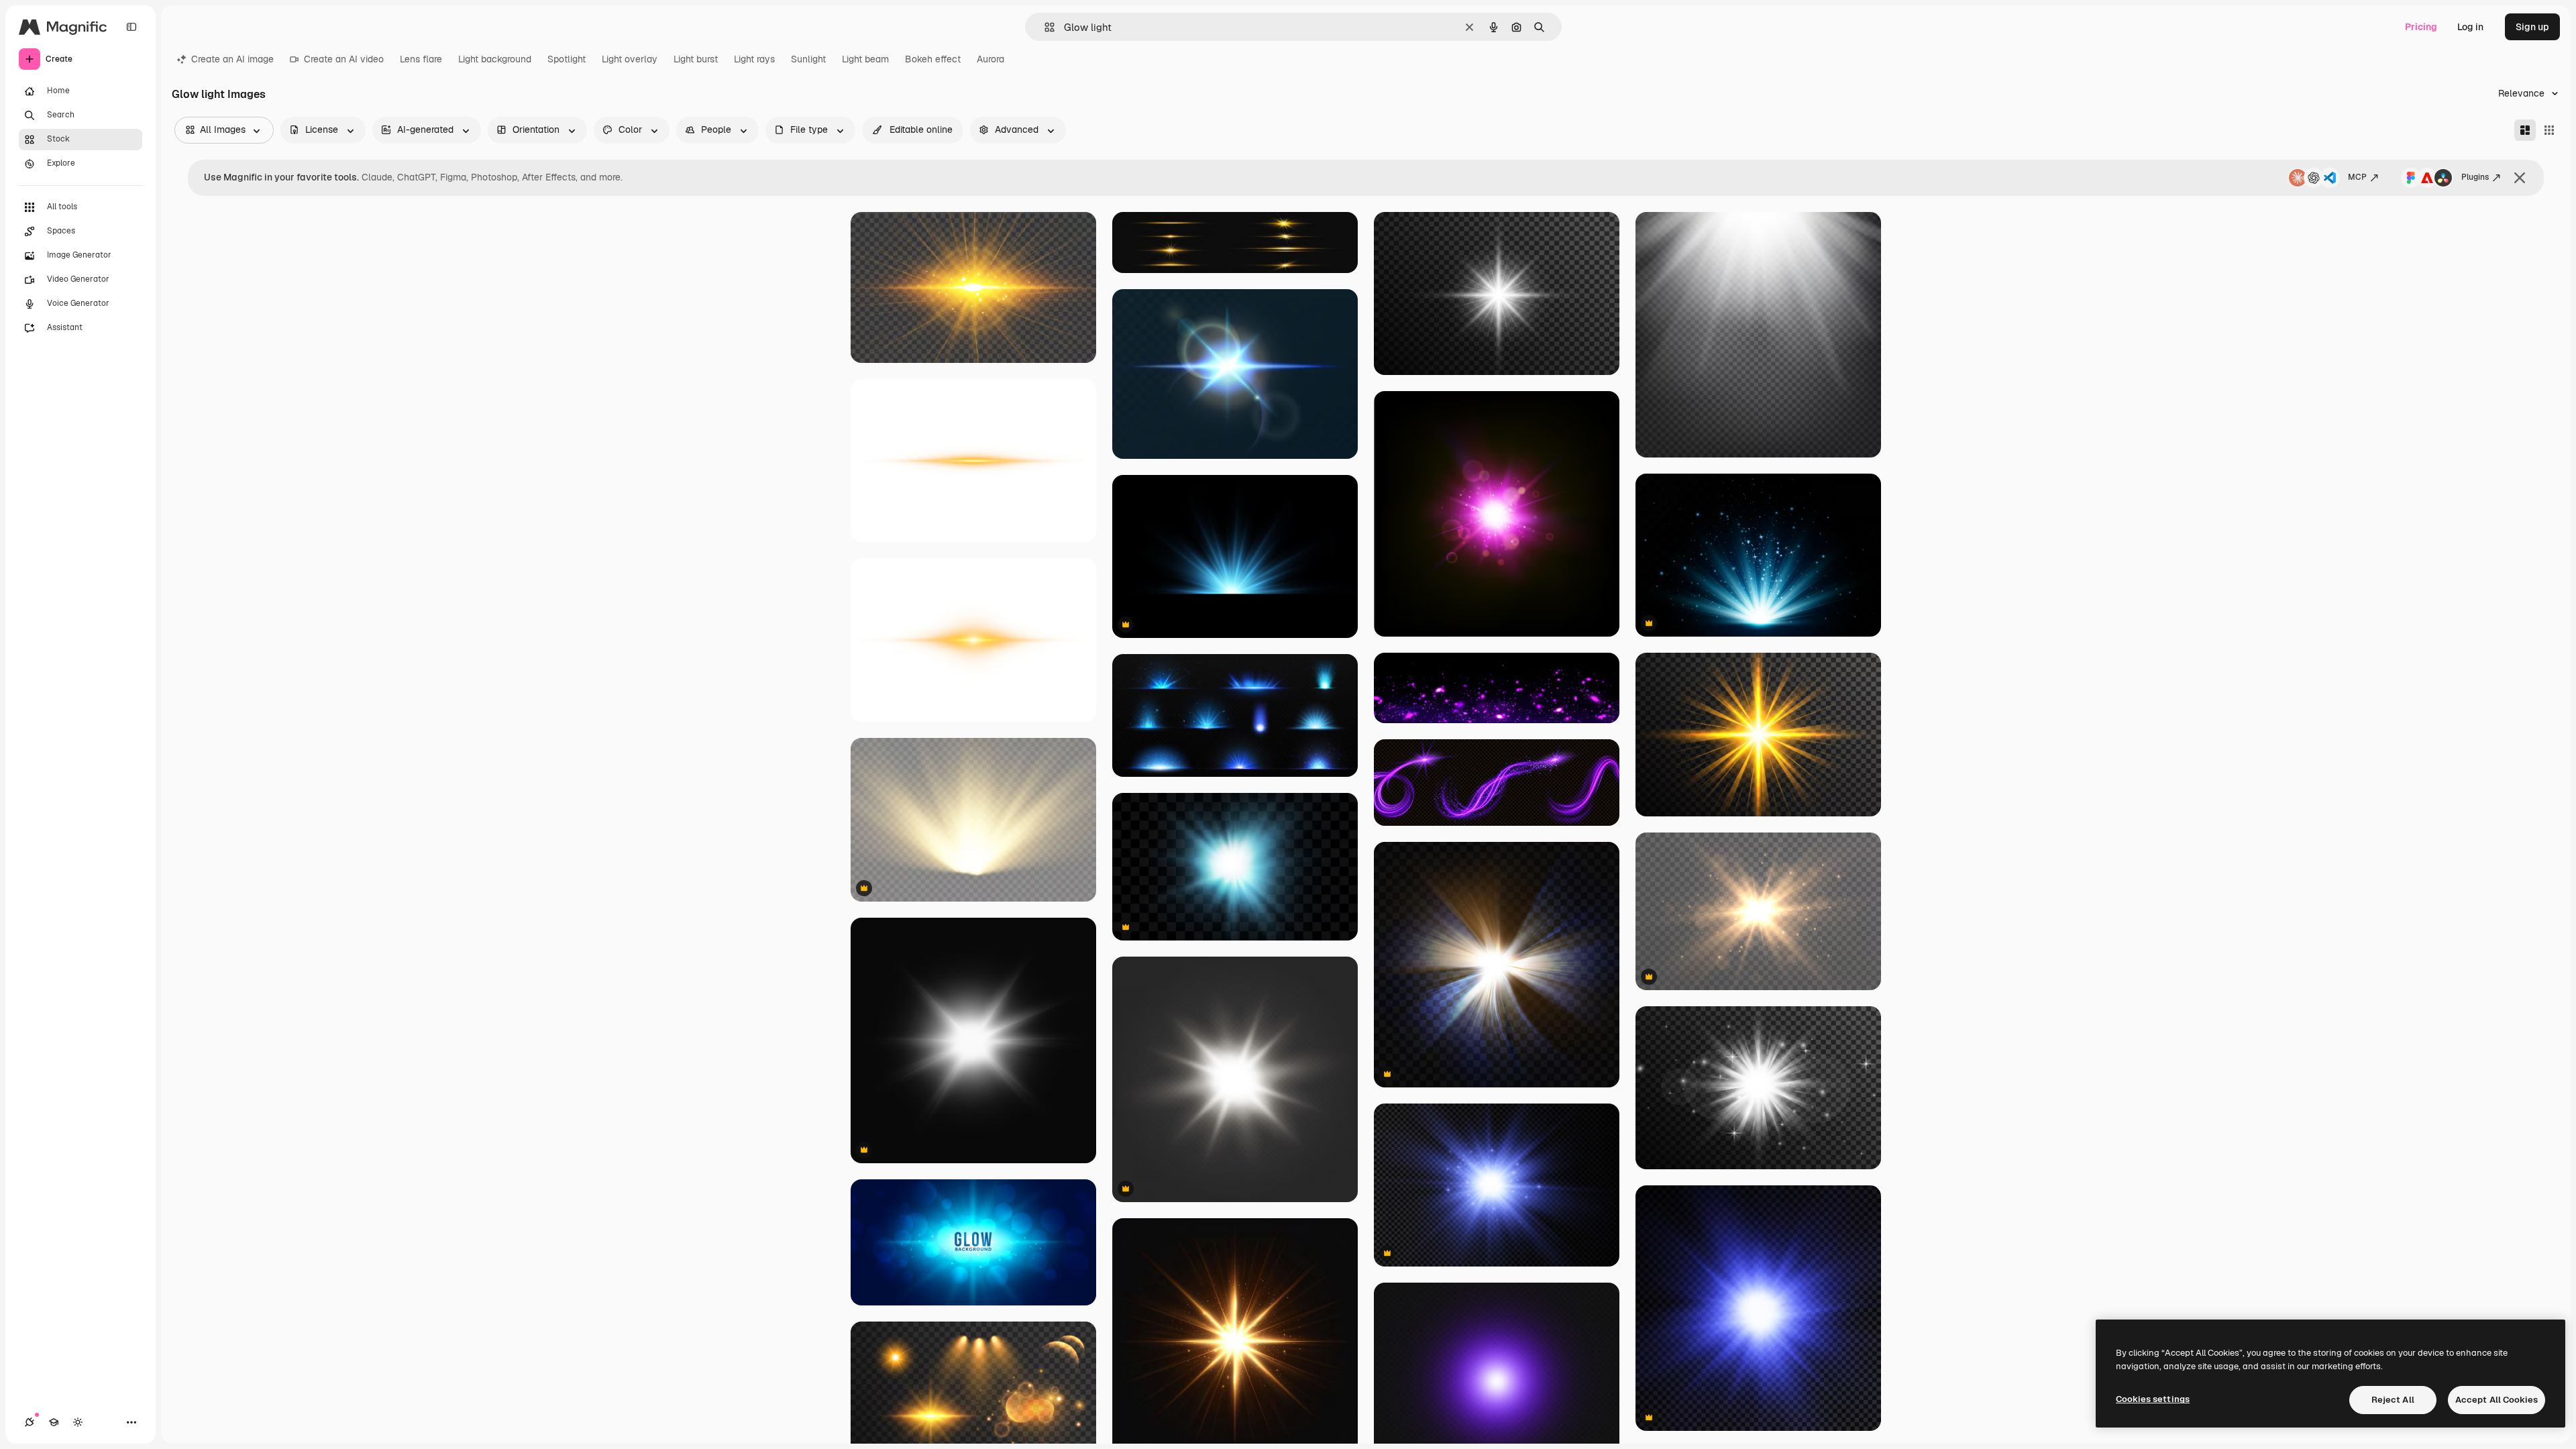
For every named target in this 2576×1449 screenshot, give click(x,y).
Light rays (754, 59)
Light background (495, 59)
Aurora (990, 59)
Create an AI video (344, 59)
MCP (2357, 177)
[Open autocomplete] (1044, 27)
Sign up (2532, 27)
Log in (2470, 27)
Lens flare (421, 59)
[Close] (2520, 178)
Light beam (865, 59)
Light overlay (630, 59)
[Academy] (54, 1422)
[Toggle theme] (78, 1422)
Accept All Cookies (2497, 1400)
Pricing (2421, 27)
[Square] (2549, 130)
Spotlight (567, 59)
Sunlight (808, 59)
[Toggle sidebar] (131, 27)
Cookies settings (2153, 1399)
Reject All (2393, 1400)
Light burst (696, 59)
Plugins (2475, 177)
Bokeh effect (933, 59)
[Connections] (30, 1422)
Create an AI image (232, 59)
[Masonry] (2525, 130)
